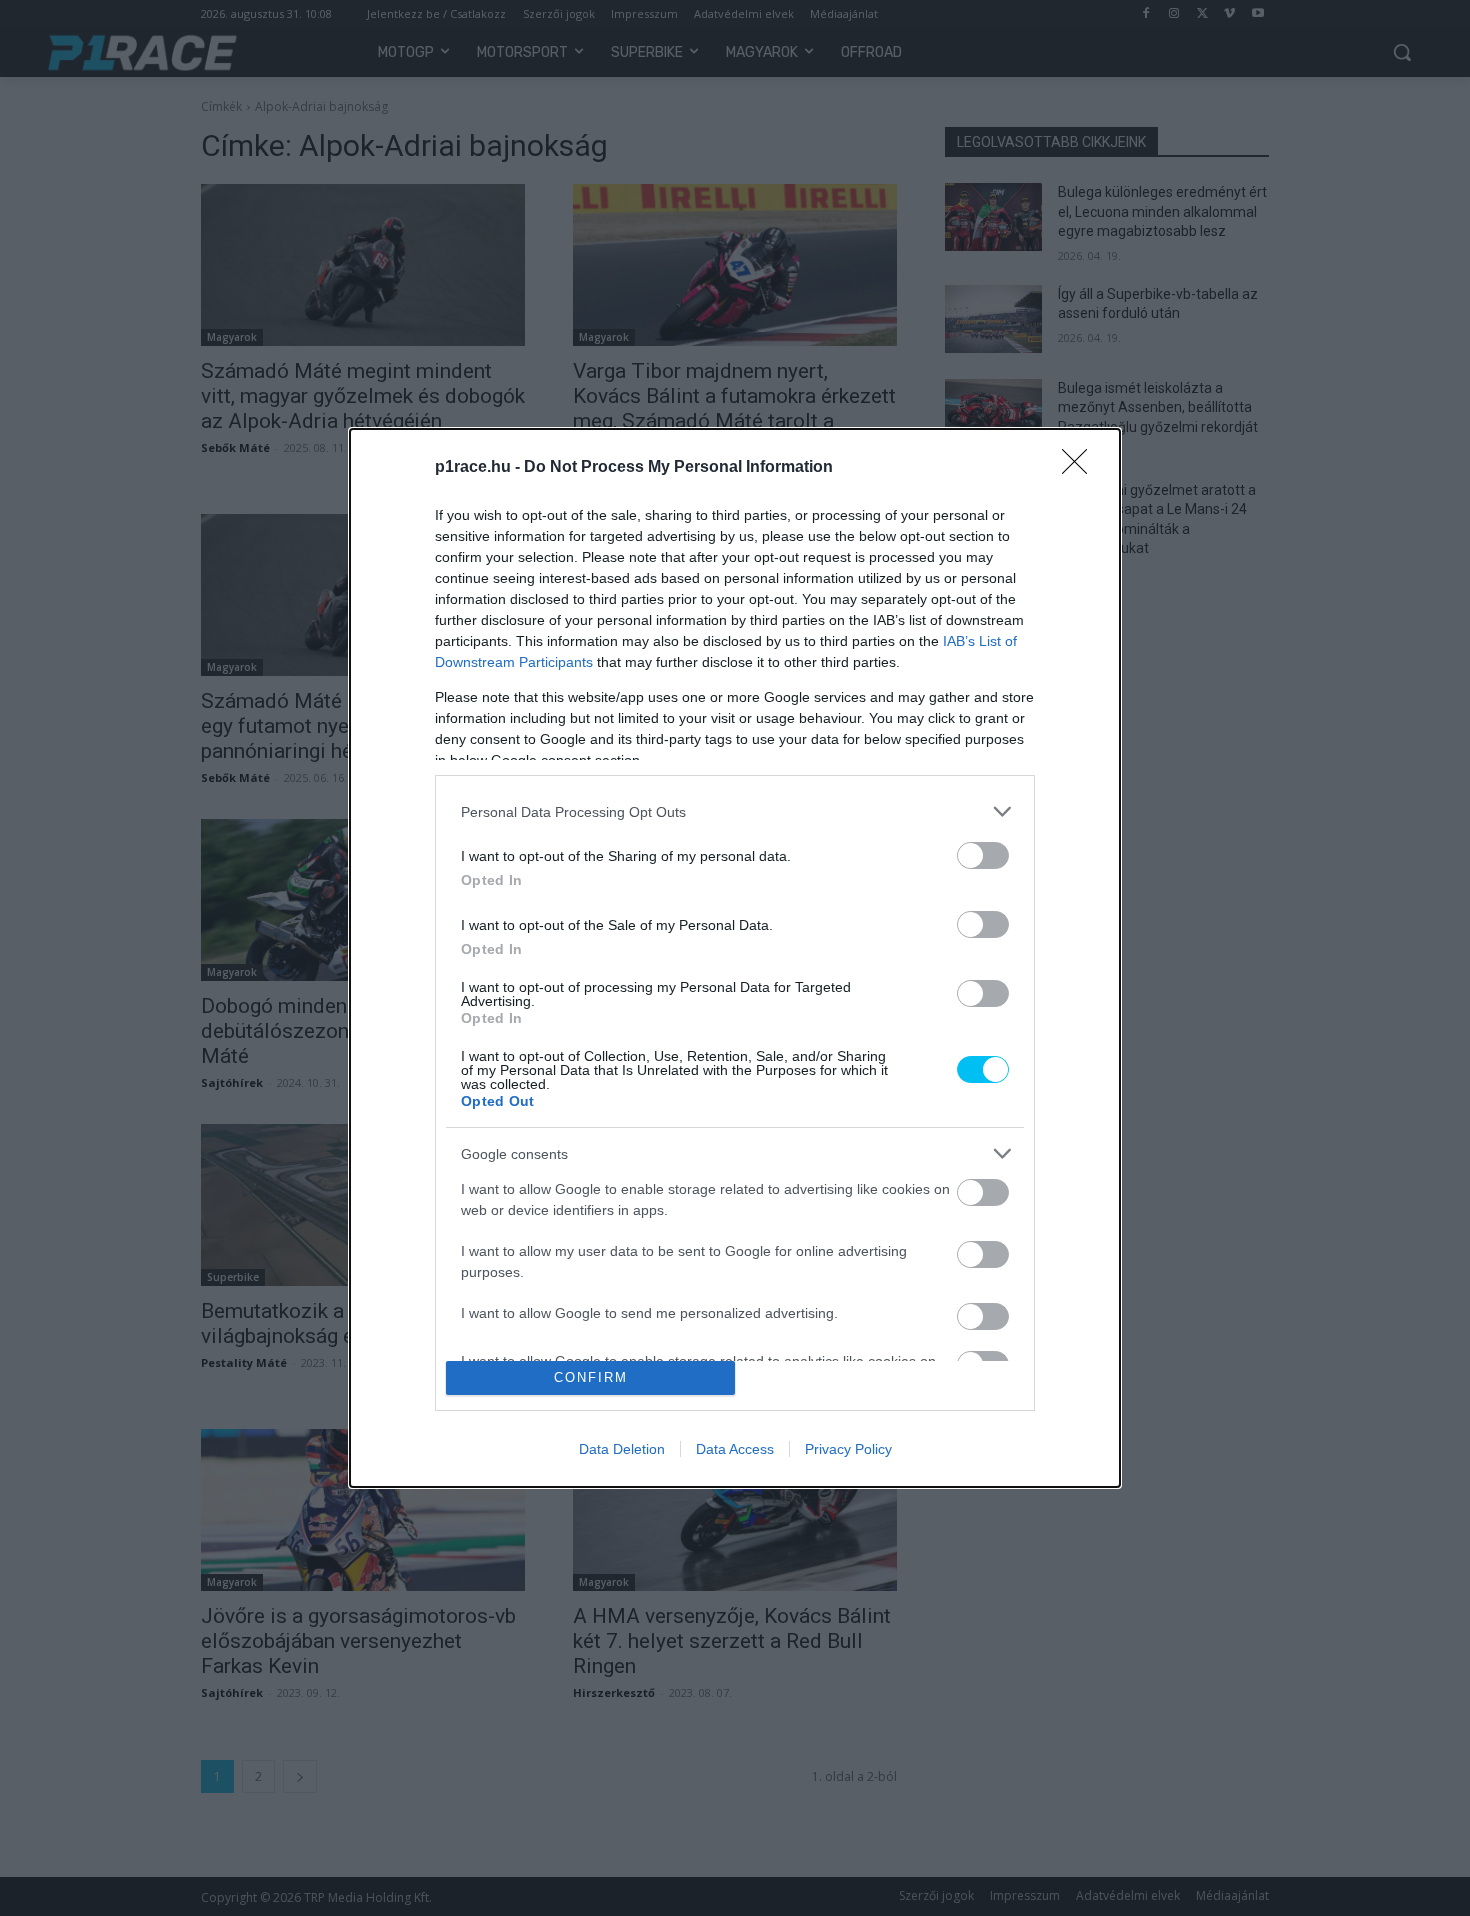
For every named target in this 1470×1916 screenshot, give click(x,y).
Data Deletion (622, 1449)
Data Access (735, 1449)
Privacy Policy (848, 1449)
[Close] (1081, 468)
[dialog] (735, 958)
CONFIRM (591, 1377)
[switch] (983, 855)
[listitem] (735, 811)
